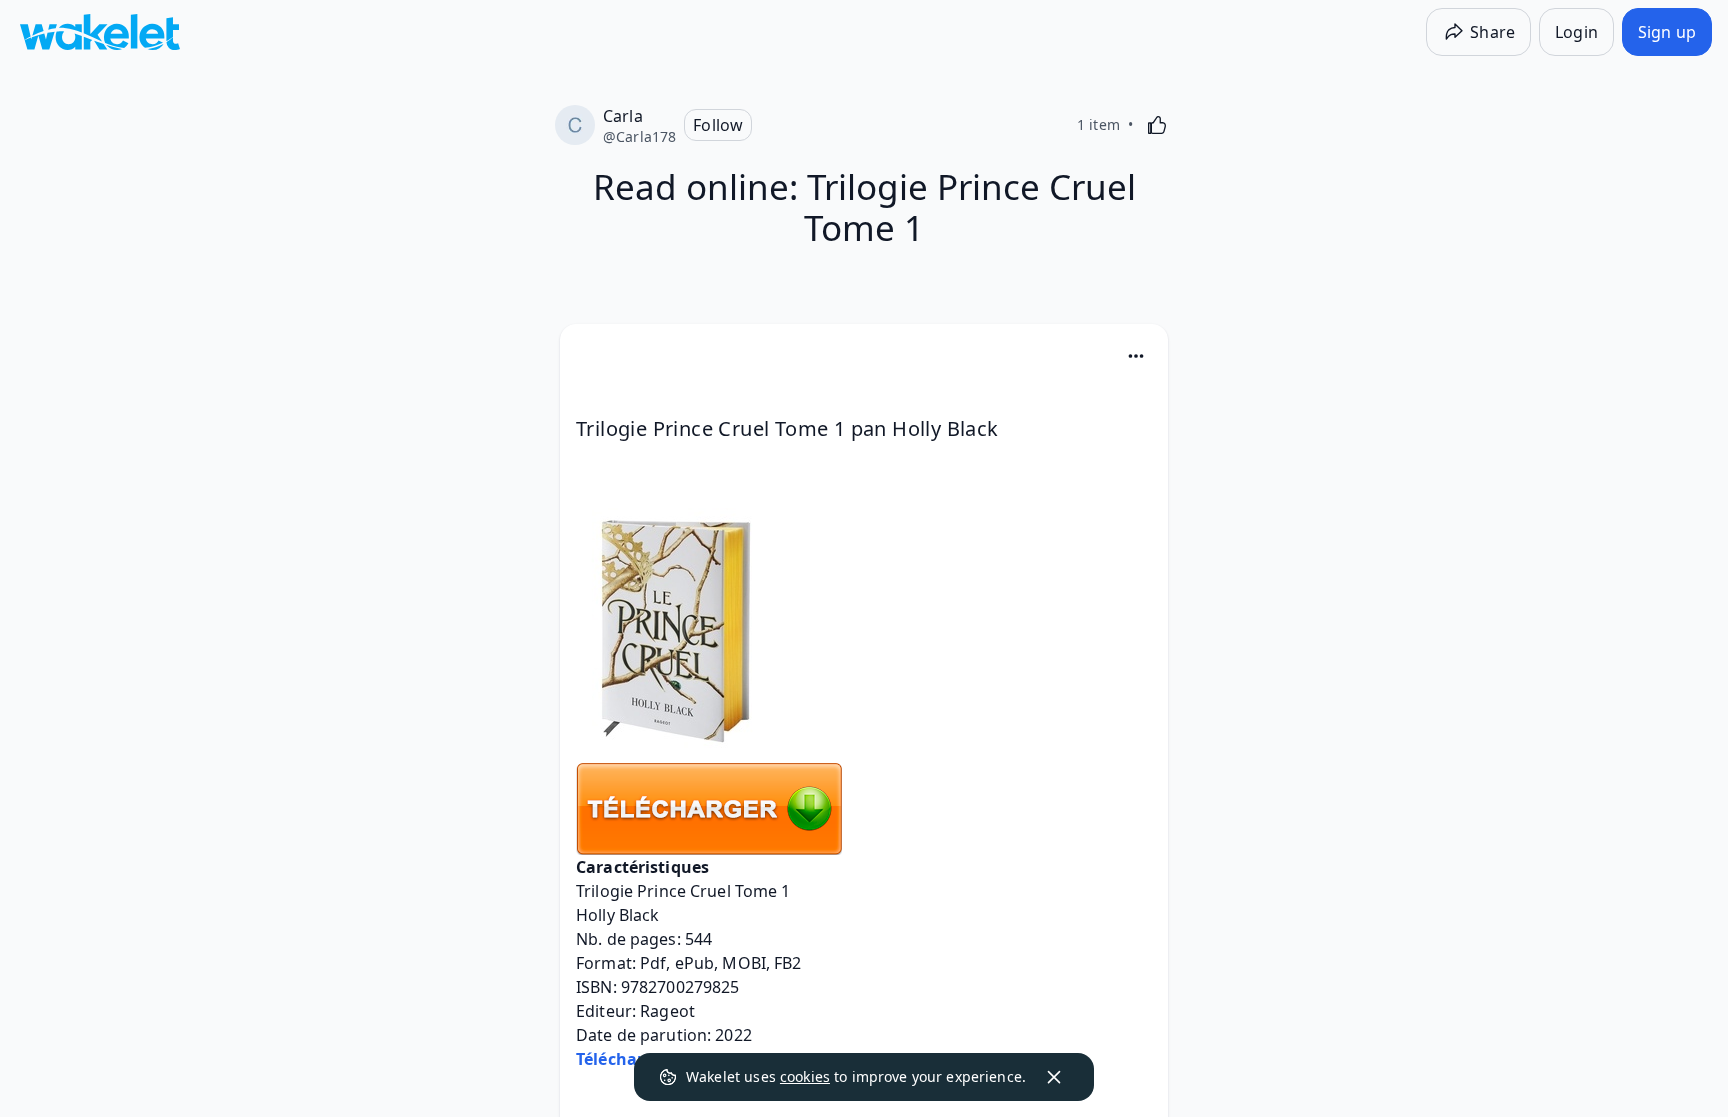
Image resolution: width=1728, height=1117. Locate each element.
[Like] (1157, 125)
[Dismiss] (1054, 1077)
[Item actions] (1136, 356)
